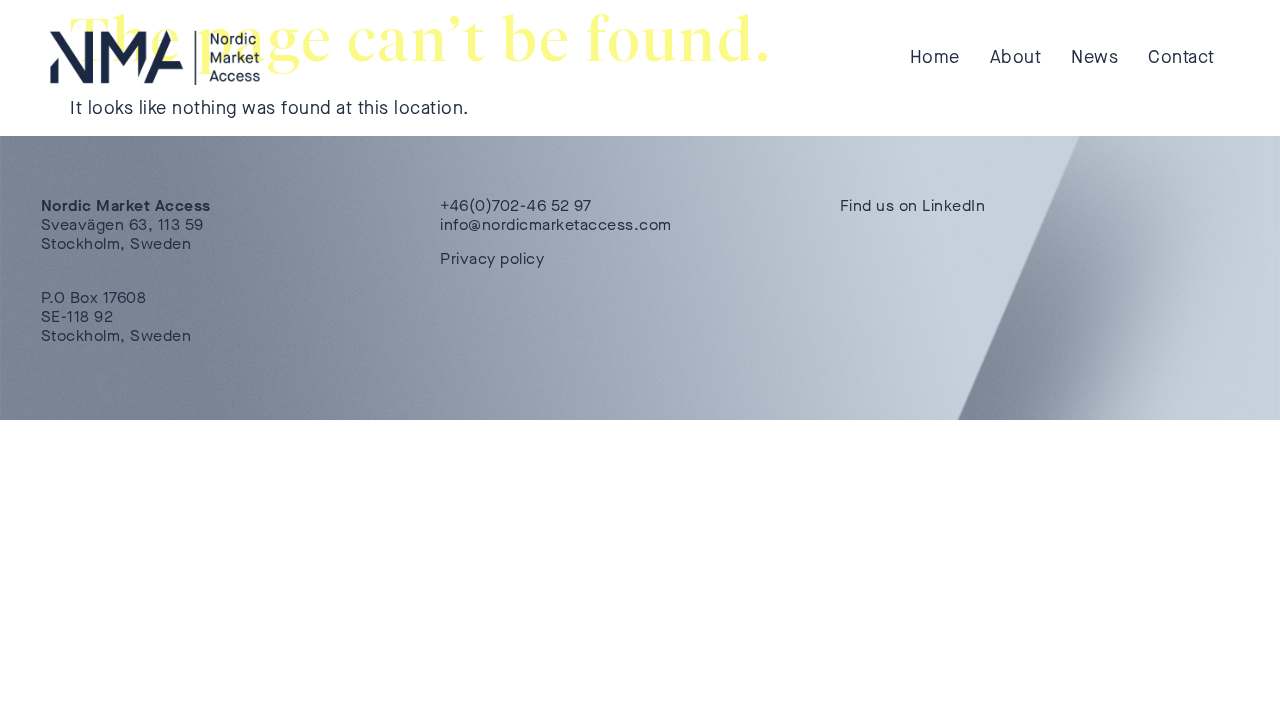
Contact (1181, 57)
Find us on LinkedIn (913, 205)
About (1016, 57)
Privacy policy (492, 258)
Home (935, 57)
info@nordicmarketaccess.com (556, 224)
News (1094, 57)
